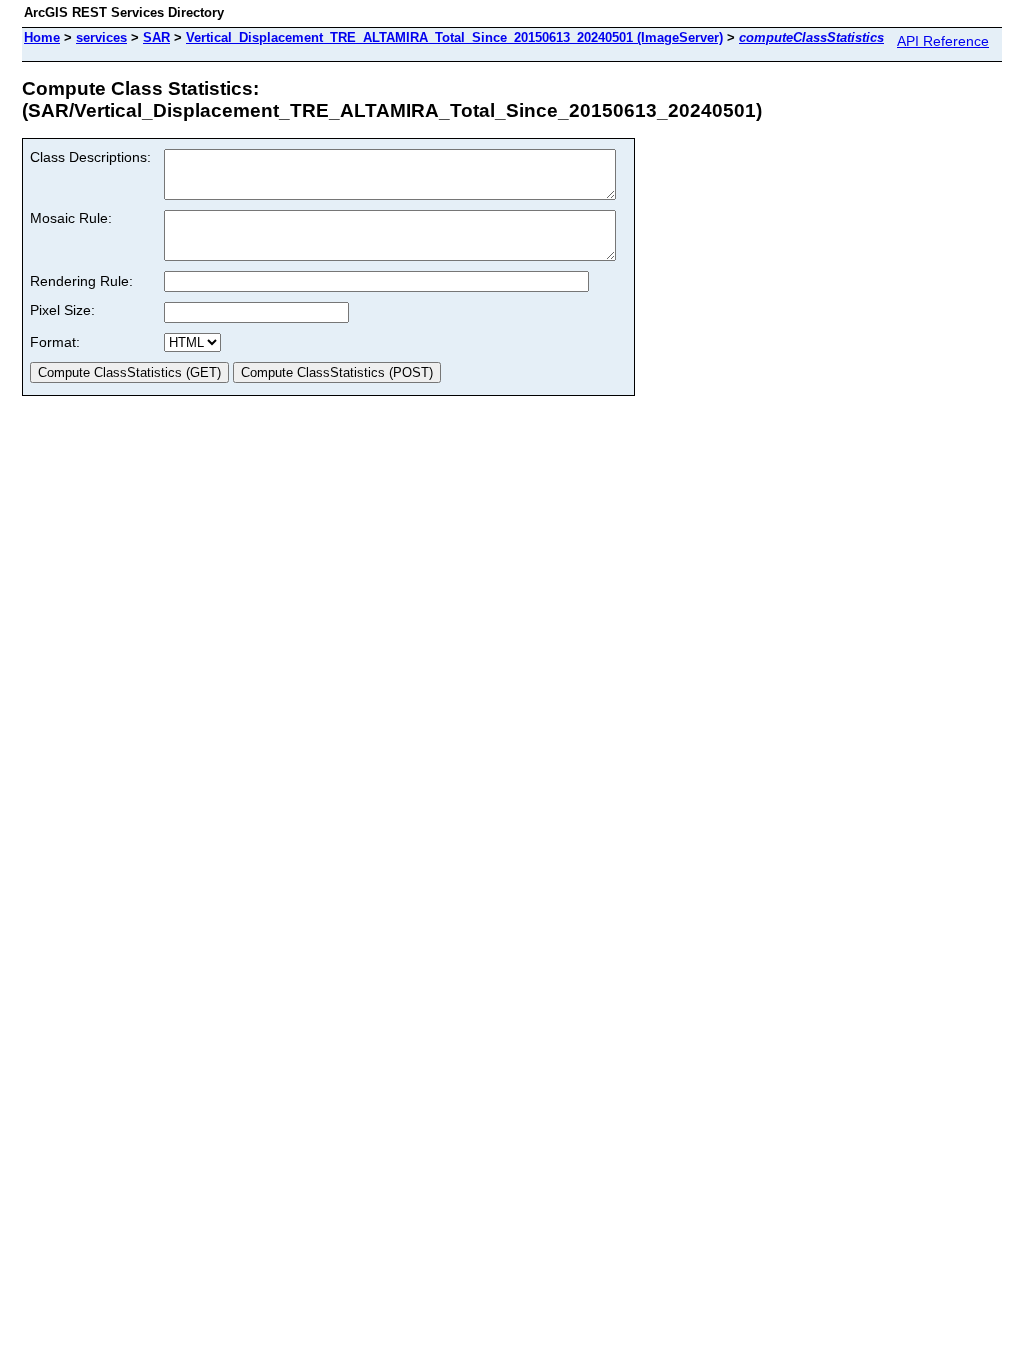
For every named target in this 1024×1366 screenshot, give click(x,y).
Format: (55, 342)
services (101, 37)
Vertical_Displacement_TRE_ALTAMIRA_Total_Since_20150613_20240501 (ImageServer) (454, 37)
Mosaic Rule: (71, 218)
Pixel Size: (62, 310)
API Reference (943, 41)
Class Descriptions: (90, 157)
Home (42, 37)
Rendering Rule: (81, 281)
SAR (156, 37)
